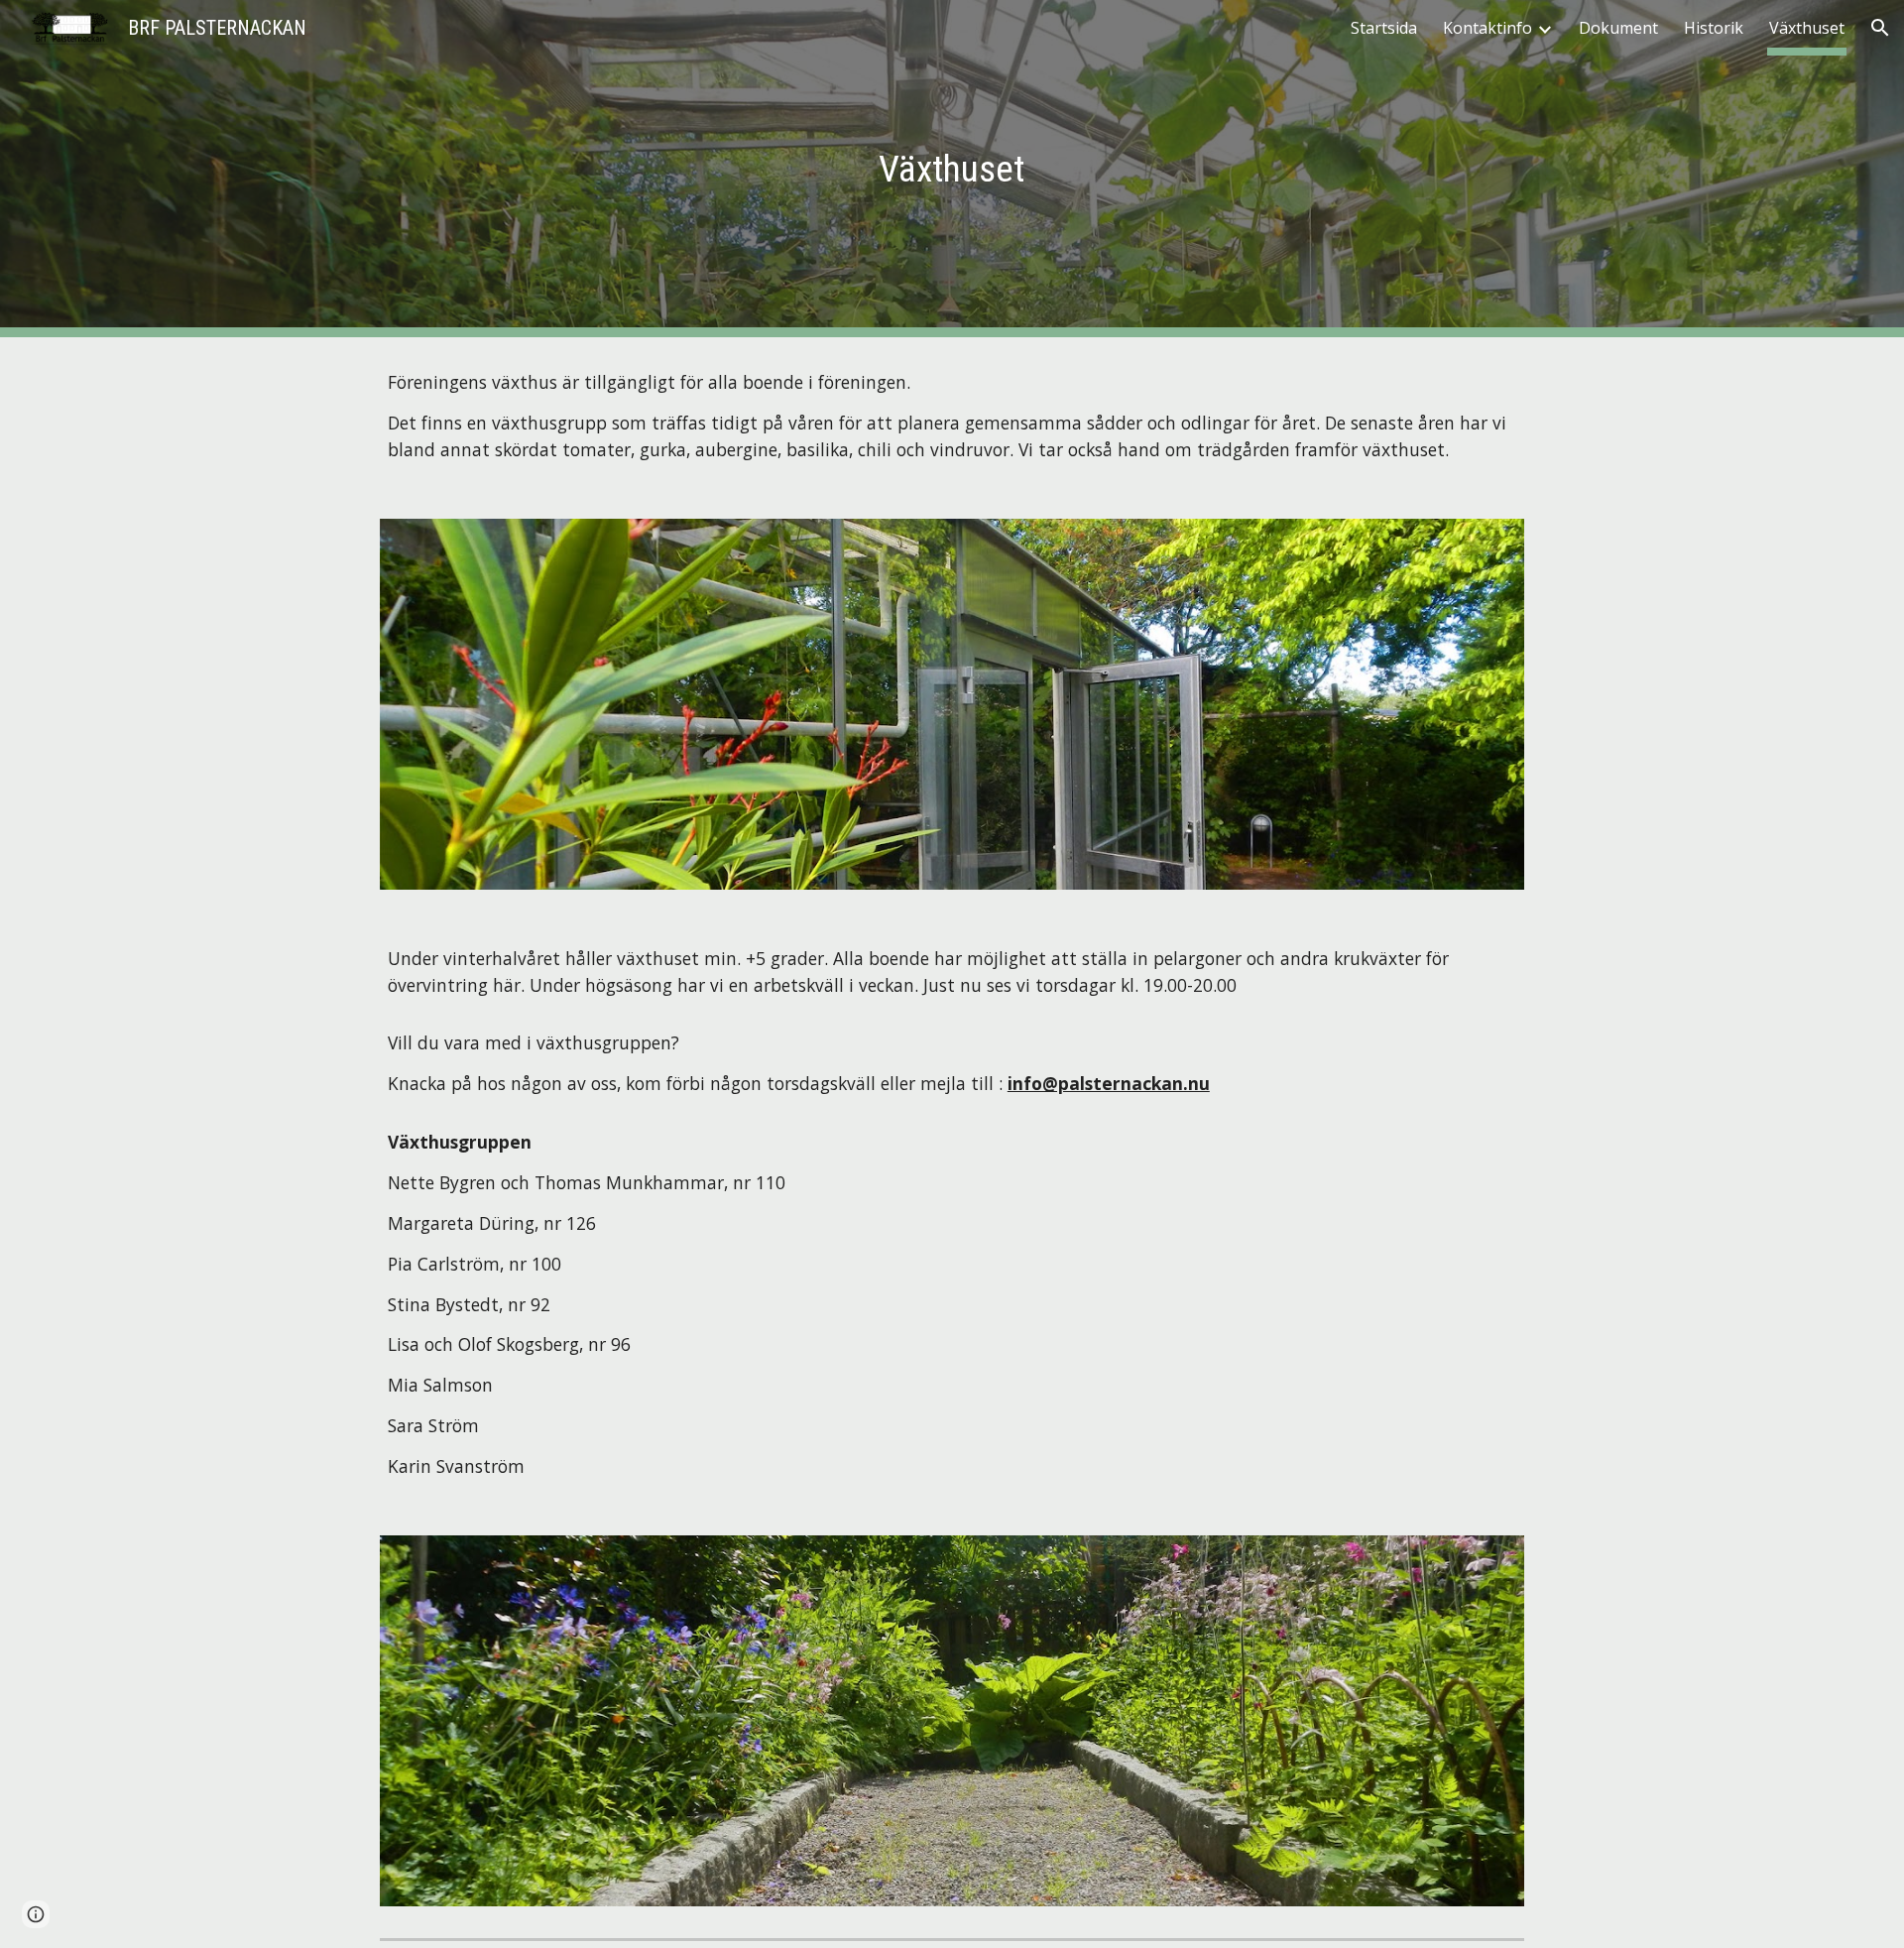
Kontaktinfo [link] (1487, 28)
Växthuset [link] (1807, 28)
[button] (1880, 28)
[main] (952, 169)
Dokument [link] (1618, 28)
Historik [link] (1714, 28)
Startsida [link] (1384, 28)
